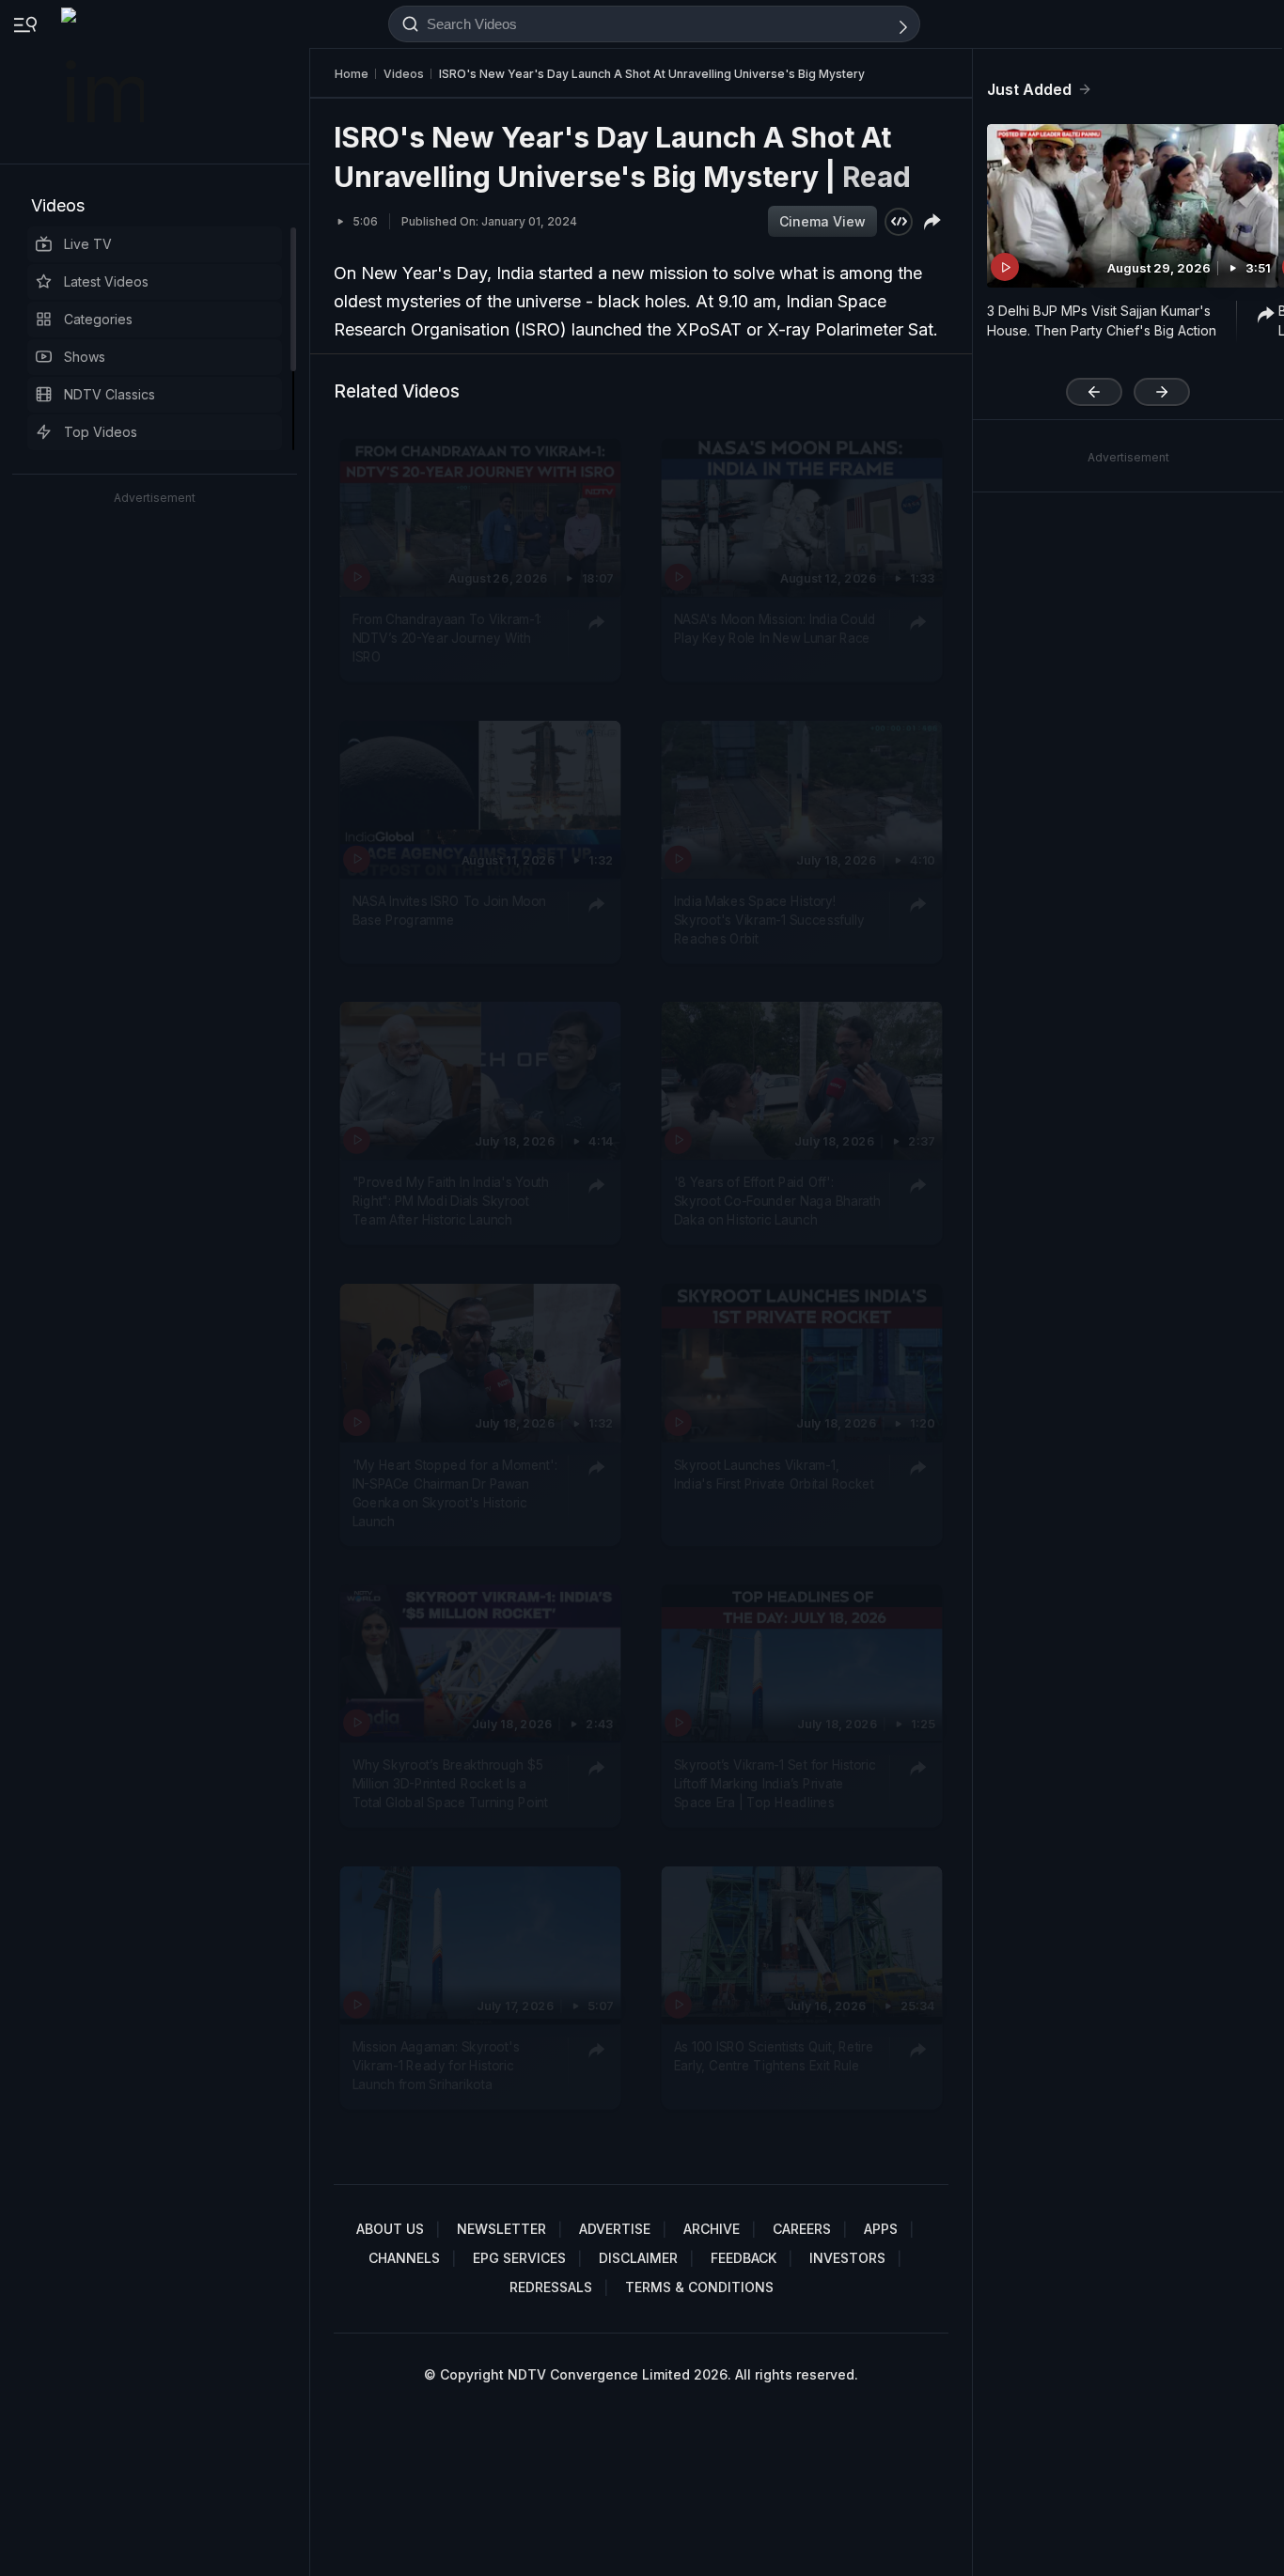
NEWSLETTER (501, 2229)
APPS (881, 2229)
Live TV (88, 244)
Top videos (101, 432)
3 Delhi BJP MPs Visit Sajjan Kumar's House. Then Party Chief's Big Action (1102, 320)
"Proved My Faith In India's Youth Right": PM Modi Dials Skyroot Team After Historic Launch (451, 1201)
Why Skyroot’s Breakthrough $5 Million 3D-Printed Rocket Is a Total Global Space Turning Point (450, 1783)
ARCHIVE (712, 2229)
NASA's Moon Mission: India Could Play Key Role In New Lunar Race (775, 628)
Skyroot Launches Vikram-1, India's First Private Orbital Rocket (774, 1473)
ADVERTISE (615, 2229)
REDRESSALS (551, 2287)
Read (877, 177)
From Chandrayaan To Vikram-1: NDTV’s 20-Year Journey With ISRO (447, 638)
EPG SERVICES (519, 2258)
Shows (85, 357)
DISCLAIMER (638, 2258)
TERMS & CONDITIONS (699, 2287)
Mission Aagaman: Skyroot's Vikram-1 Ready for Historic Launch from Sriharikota (436, 2065)
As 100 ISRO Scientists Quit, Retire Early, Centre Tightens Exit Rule (774, 2055)
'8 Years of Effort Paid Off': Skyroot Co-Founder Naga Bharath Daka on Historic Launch (777, 1201)
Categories (98, 319)
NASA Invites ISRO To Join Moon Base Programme (449, 910)
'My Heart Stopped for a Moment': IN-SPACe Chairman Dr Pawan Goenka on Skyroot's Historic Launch (455, 1492)
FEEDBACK (744, 2258)
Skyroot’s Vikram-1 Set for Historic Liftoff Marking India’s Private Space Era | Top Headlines (775, 1783)
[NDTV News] (104, 82)
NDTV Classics (110, 394)
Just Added (1029, 89)
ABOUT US (390, 2229)
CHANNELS (404, 2258)
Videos (58, 205)
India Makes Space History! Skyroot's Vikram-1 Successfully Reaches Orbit (769, 920)
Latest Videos (106, 281)
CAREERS (802, 2229)
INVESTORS (847, 2258)
